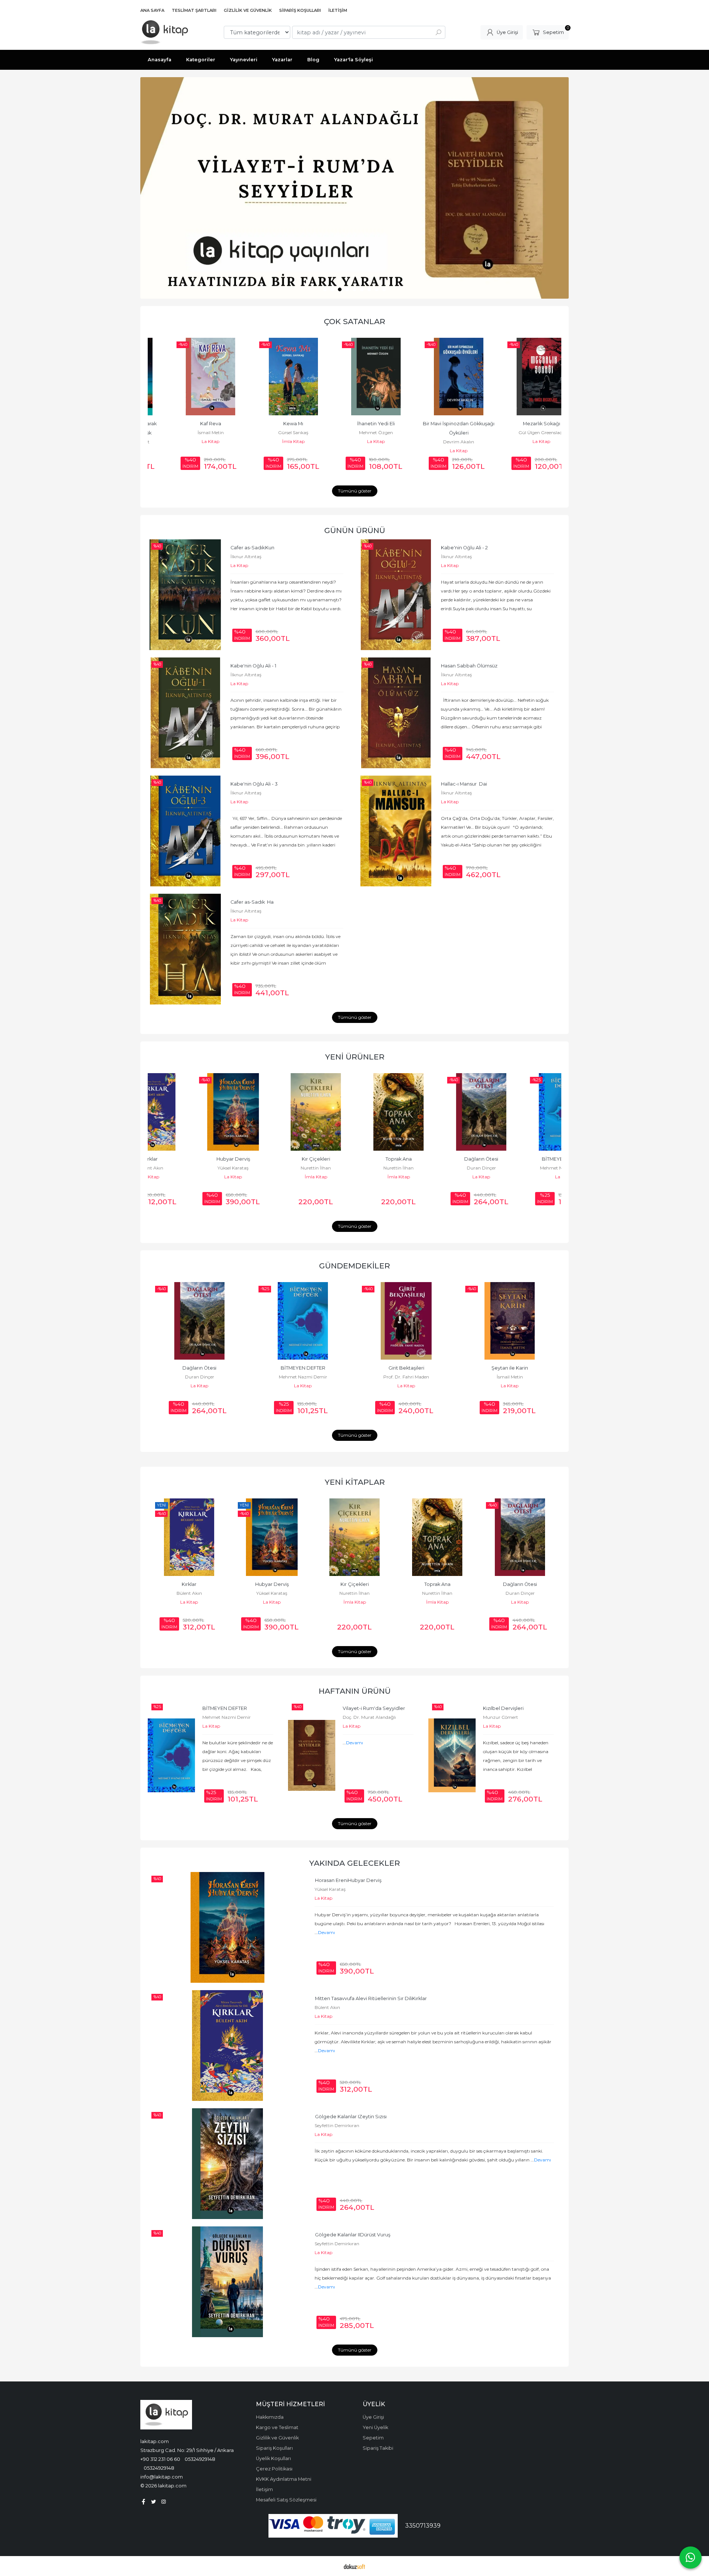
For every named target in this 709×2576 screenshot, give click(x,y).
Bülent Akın (327, 2007)
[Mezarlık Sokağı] (520, 377)
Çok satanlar (354, 321)
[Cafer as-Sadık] (185, 595)
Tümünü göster (355, 491)
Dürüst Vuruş (353, 2235)
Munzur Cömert (501, 1717)
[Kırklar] (227, 2046)
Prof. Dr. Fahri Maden (303, 1377)
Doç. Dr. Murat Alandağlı (369, 1717)
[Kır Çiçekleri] (272, 1112)
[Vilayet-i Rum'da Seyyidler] (312, 1755)
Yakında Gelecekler (354, 1863)
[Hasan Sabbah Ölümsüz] (396, 713)
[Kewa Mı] (272, 377)
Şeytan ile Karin (406, 1368)
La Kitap (189, 441)
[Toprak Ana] (354, 1112)
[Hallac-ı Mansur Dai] (396, 831)
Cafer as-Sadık (252, 548)
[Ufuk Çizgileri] (520, 1537)
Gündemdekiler (354, 1266)
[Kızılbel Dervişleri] (452, 1755)
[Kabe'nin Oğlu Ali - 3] (185, 831)
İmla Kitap (272, 441)
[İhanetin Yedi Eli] (354, 377)
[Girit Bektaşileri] (303, 1321)
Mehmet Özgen (354, 432)
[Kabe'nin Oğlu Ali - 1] (185, 713)
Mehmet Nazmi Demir (520, 1168)
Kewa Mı (272, 424)
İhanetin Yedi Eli (354, 424)
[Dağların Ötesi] (437, 1112)
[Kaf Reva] (189, 377)
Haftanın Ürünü (355, 1691)
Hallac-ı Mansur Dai (464, 784)
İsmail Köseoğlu (520, 1593)
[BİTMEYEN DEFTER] (520, 1112)
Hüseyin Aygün (510, 1377)
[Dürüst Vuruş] (227, 2282)
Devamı (354, 1743)
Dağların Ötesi (437, 1159)
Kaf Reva (189, 424)
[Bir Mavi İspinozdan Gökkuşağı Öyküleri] (437, 377)
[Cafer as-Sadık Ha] (185, 949)
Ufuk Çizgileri (520, 1584)
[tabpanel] (354, 188)
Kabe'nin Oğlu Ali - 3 (254, 784)
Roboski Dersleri (510, 1368)
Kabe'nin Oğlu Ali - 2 (464, 548)
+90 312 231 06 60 (160, 2459)
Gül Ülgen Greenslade (520, 432)
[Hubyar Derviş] (189, 1112)
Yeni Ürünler (355, 1057)
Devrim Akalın (437, 442)
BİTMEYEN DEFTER (520, 1159)
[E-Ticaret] (354, 2566)
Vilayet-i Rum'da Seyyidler (374, 1708)
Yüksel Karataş (189, 1168)
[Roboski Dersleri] (510, 1321)
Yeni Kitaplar (355, 1482)
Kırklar (371, 1998)
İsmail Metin (189, 432)
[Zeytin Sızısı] (227, 2164)
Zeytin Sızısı (351, 2117)
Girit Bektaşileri (303, 1368)
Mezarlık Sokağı (520, 424)
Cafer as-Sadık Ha (252, 902)
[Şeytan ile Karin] (406, 1321)
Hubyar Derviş (189, 1159)
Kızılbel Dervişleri (503, 1708)
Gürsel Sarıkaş (272, 432)
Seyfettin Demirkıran (337, 2125)
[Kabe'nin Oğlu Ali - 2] (396, 595)
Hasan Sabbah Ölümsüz (469, 666)
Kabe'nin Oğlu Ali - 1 (253, 666)
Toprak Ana (355, 1159)
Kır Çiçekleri (272, 1159)
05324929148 (200, 2459)
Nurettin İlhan (272, 1168)
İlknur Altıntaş (246, 557)
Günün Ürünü (355, 530)
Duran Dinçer (437, 1168)
